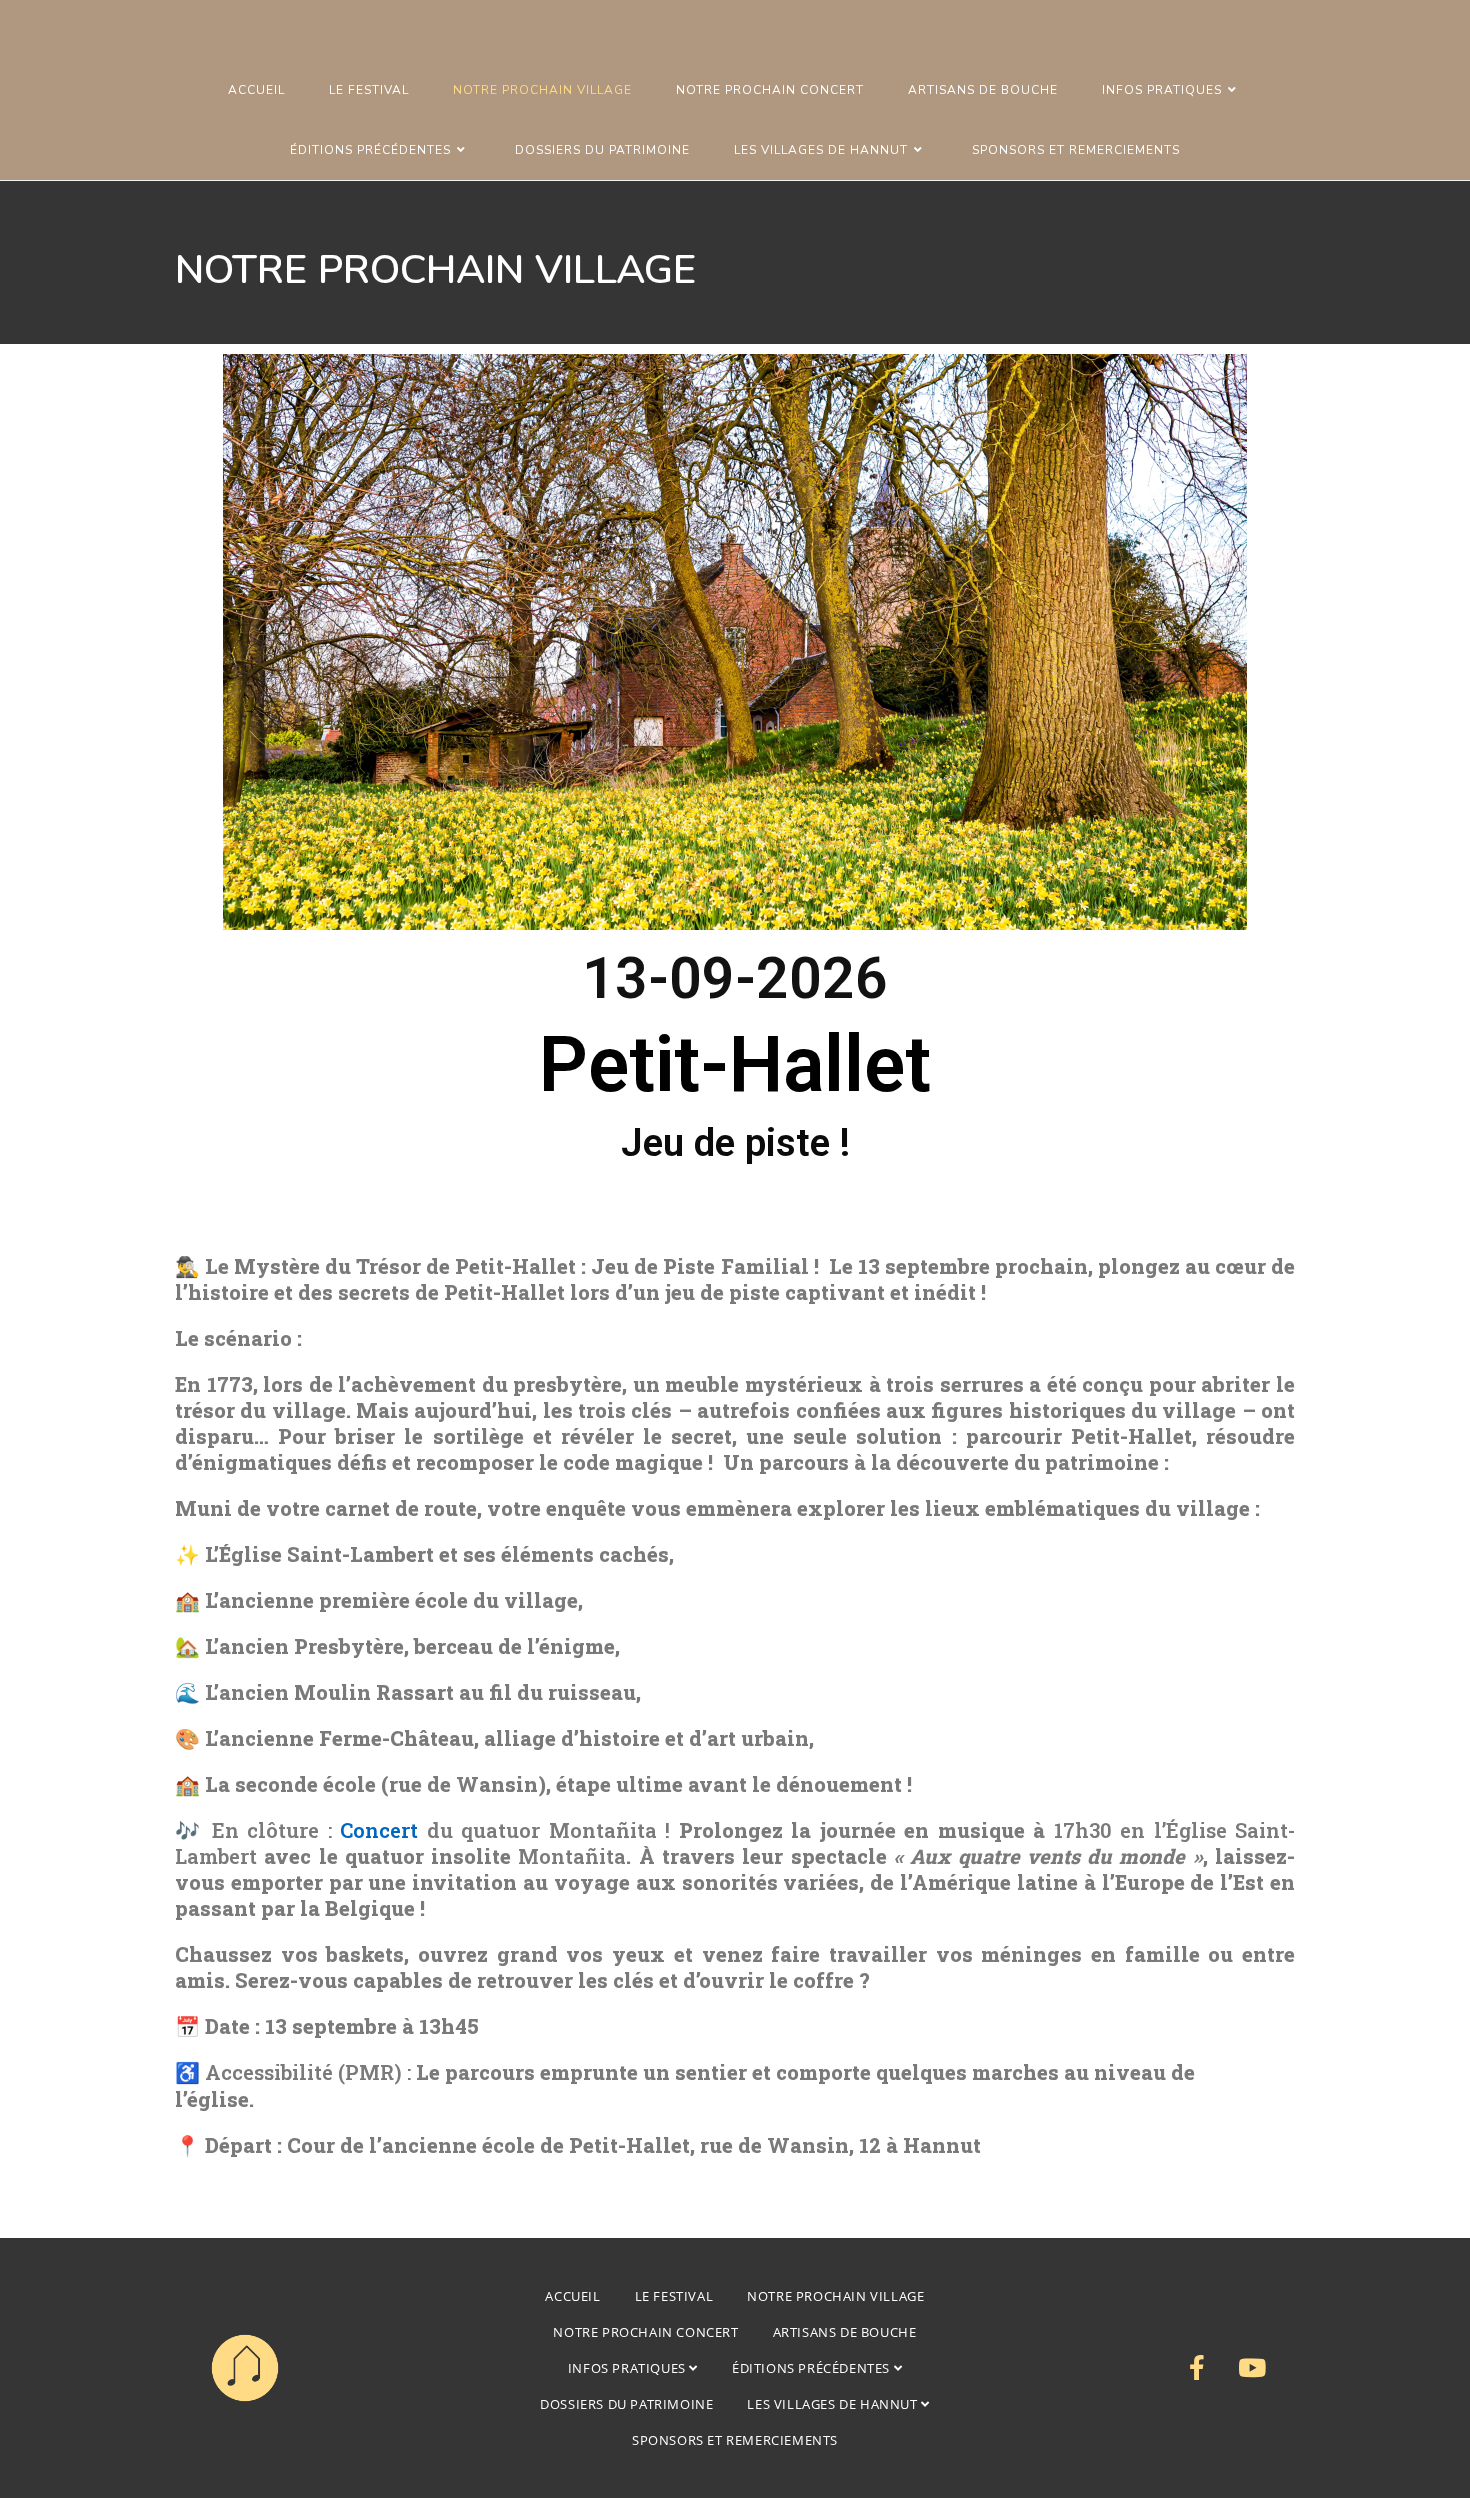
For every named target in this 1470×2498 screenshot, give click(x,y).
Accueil (572, 2296)
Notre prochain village (835, 2296)
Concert (379, 1830)
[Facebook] (1197, 2368)
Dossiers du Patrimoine (626, 2404)
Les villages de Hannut (834, 2404)
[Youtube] (1252, 2368)
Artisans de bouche (845, 2332)
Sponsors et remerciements (735, 2440)
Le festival (674, 2296)
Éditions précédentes (813, 2368)
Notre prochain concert (645, 2332)
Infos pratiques (629, 2368)
